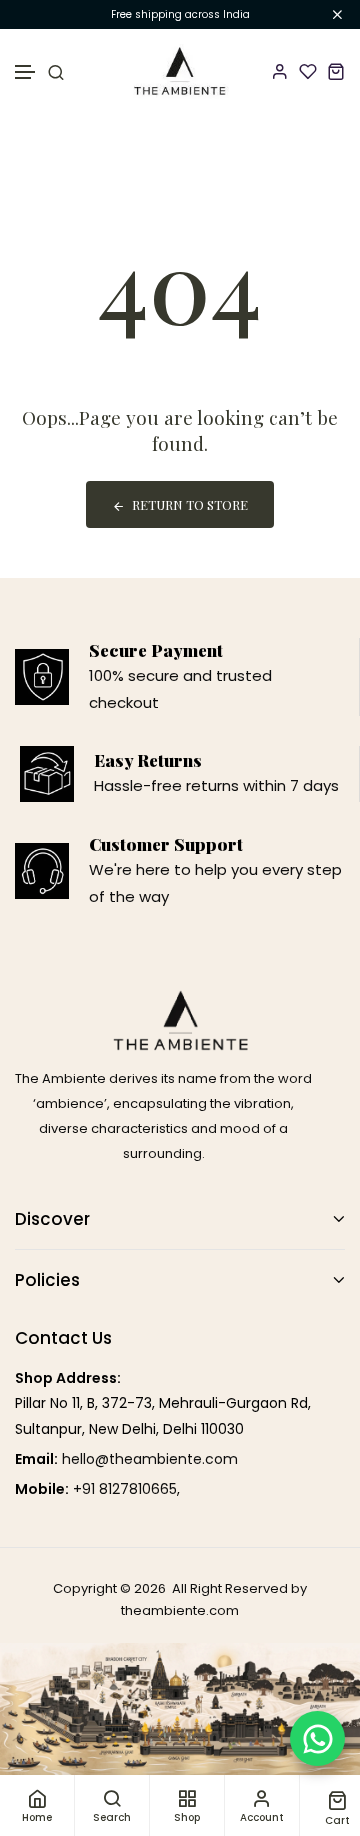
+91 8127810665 (125, 1489)
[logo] (180, 71)
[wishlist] (308, 71)
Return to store (190, 504)
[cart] (336, 71)
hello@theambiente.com (150, 1459)
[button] (26, 72)
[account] (280, 71)
